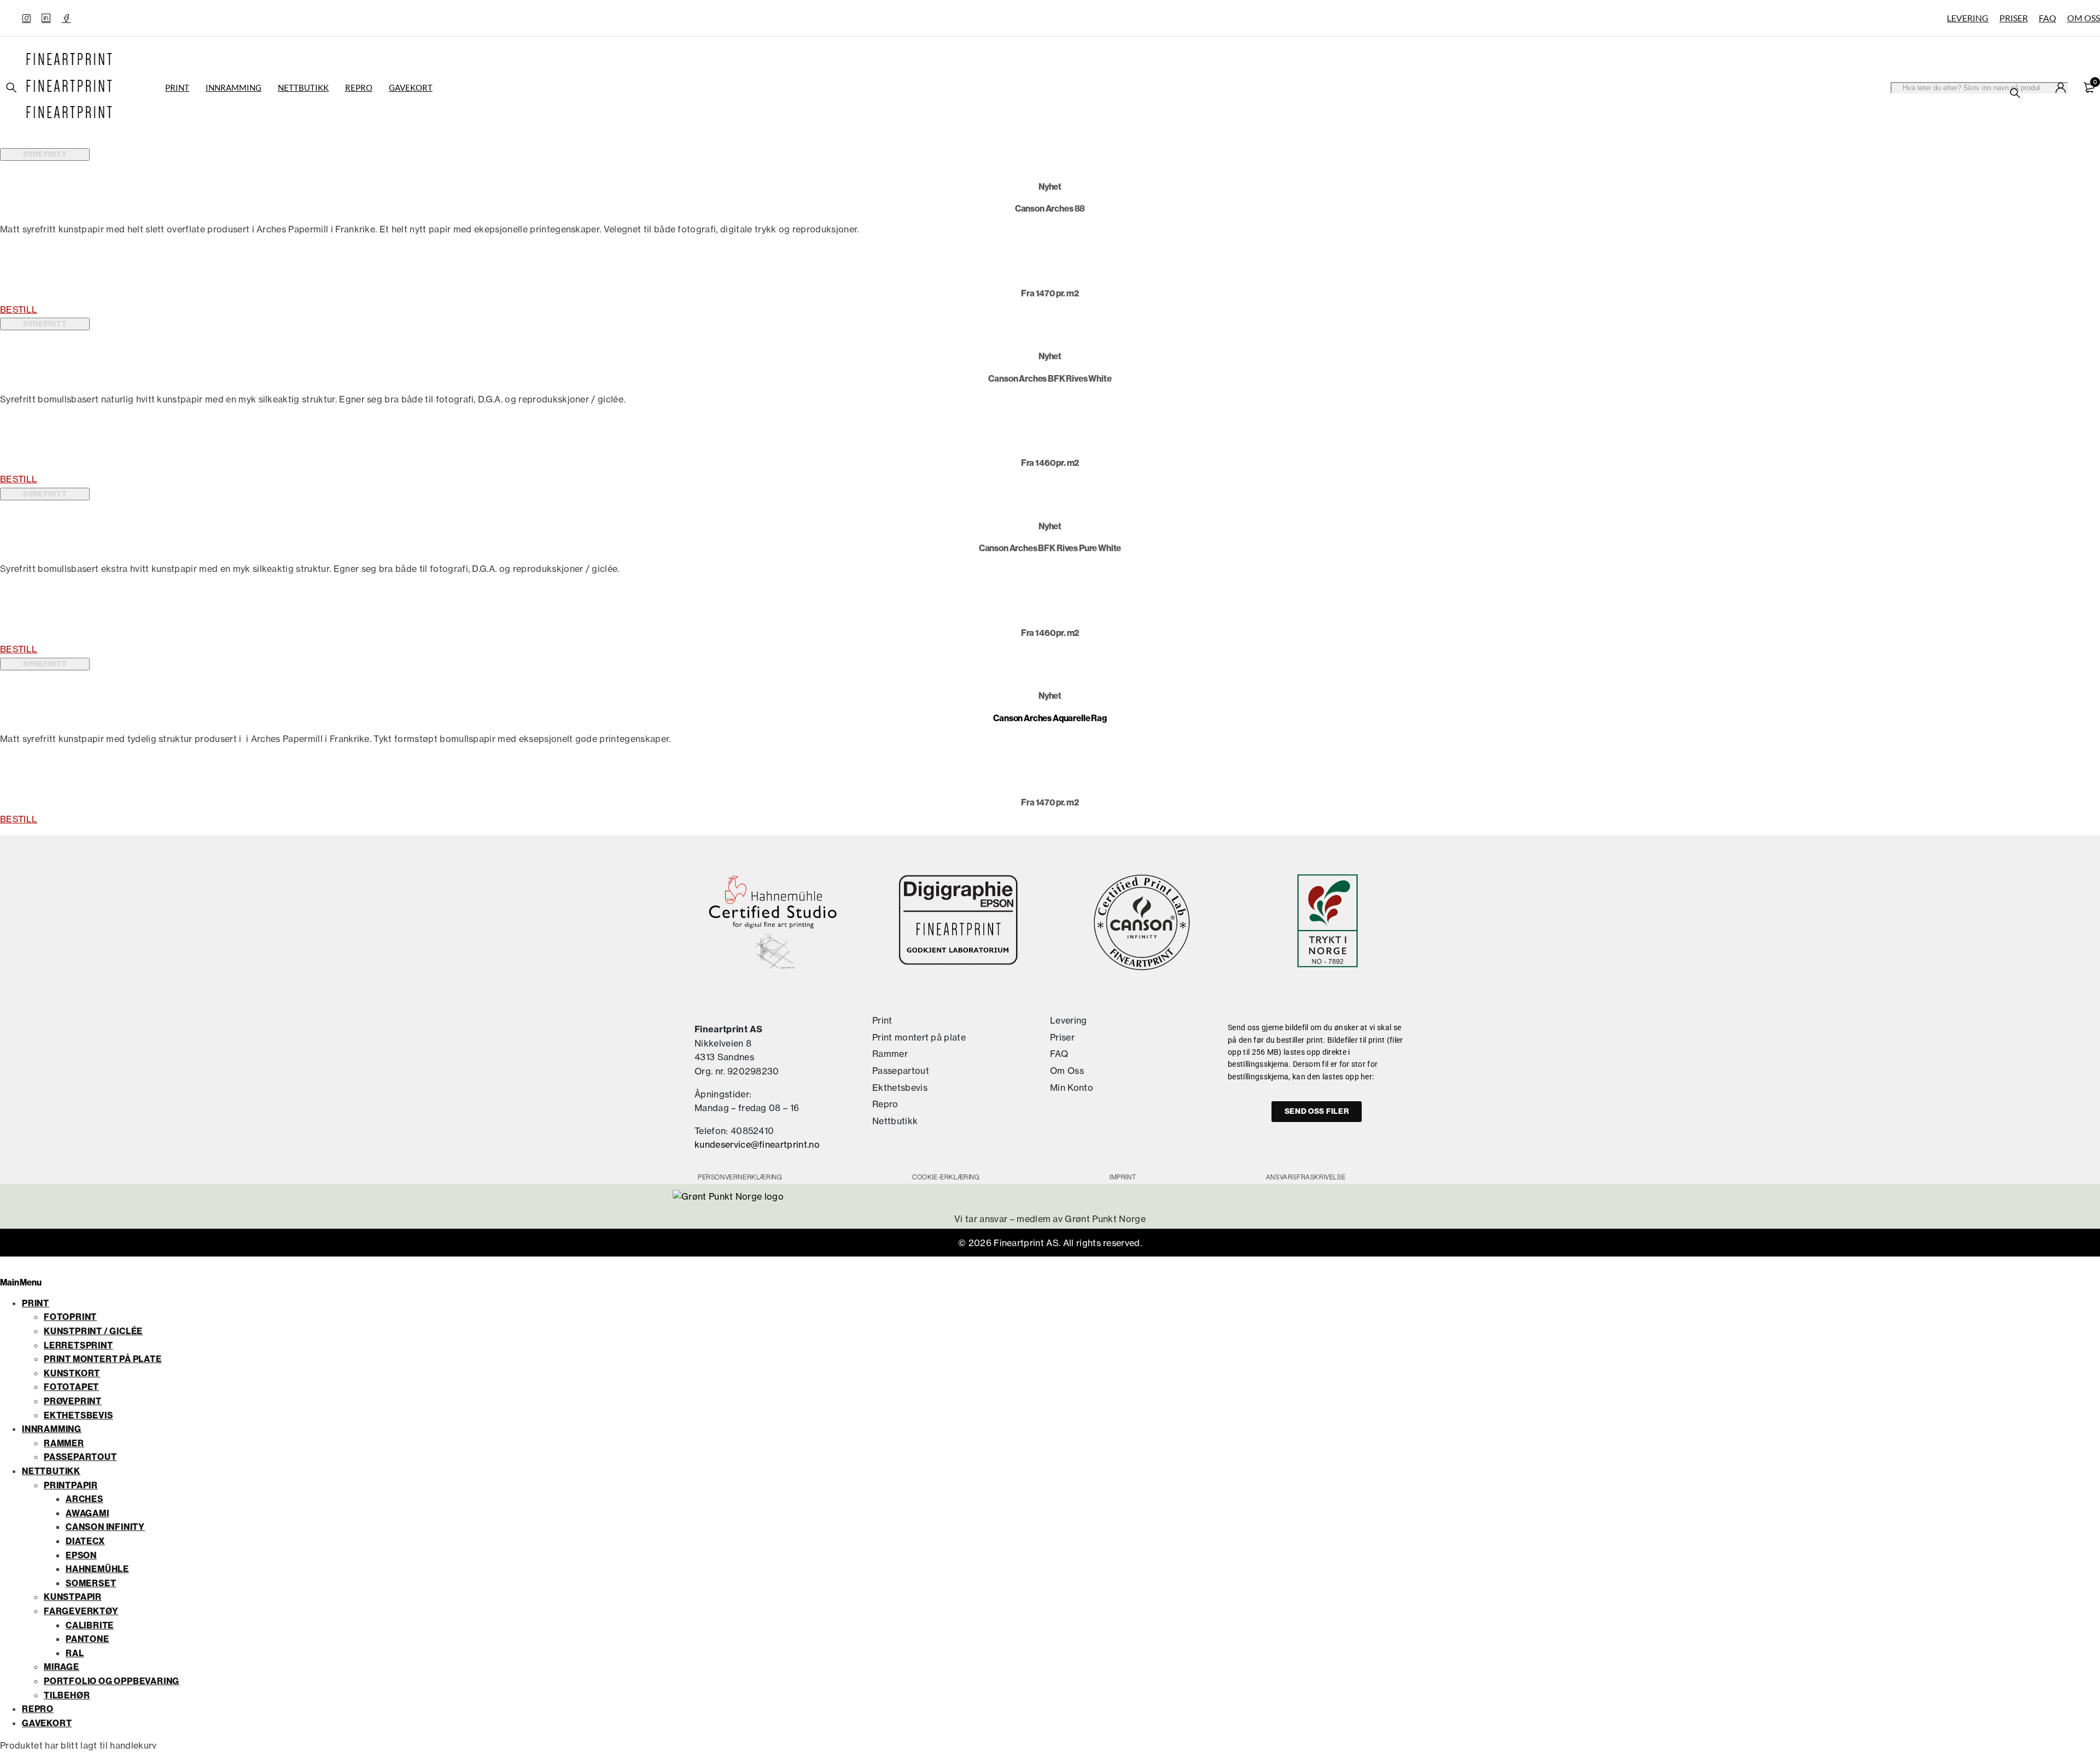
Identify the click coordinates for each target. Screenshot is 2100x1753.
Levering (1968, 18)
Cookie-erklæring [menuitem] (946, 1177)
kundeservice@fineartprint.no (757, 1144)
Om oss (2084, 18)
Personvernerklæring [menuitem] (740, 1177)
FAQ (2047, 18)
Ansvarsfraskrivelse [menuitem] (1306, 1177)
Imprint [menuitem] (1123, 1177)
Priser (2014, 18)
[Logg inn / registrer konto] (2061, 87)
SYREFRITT (45, 154)
